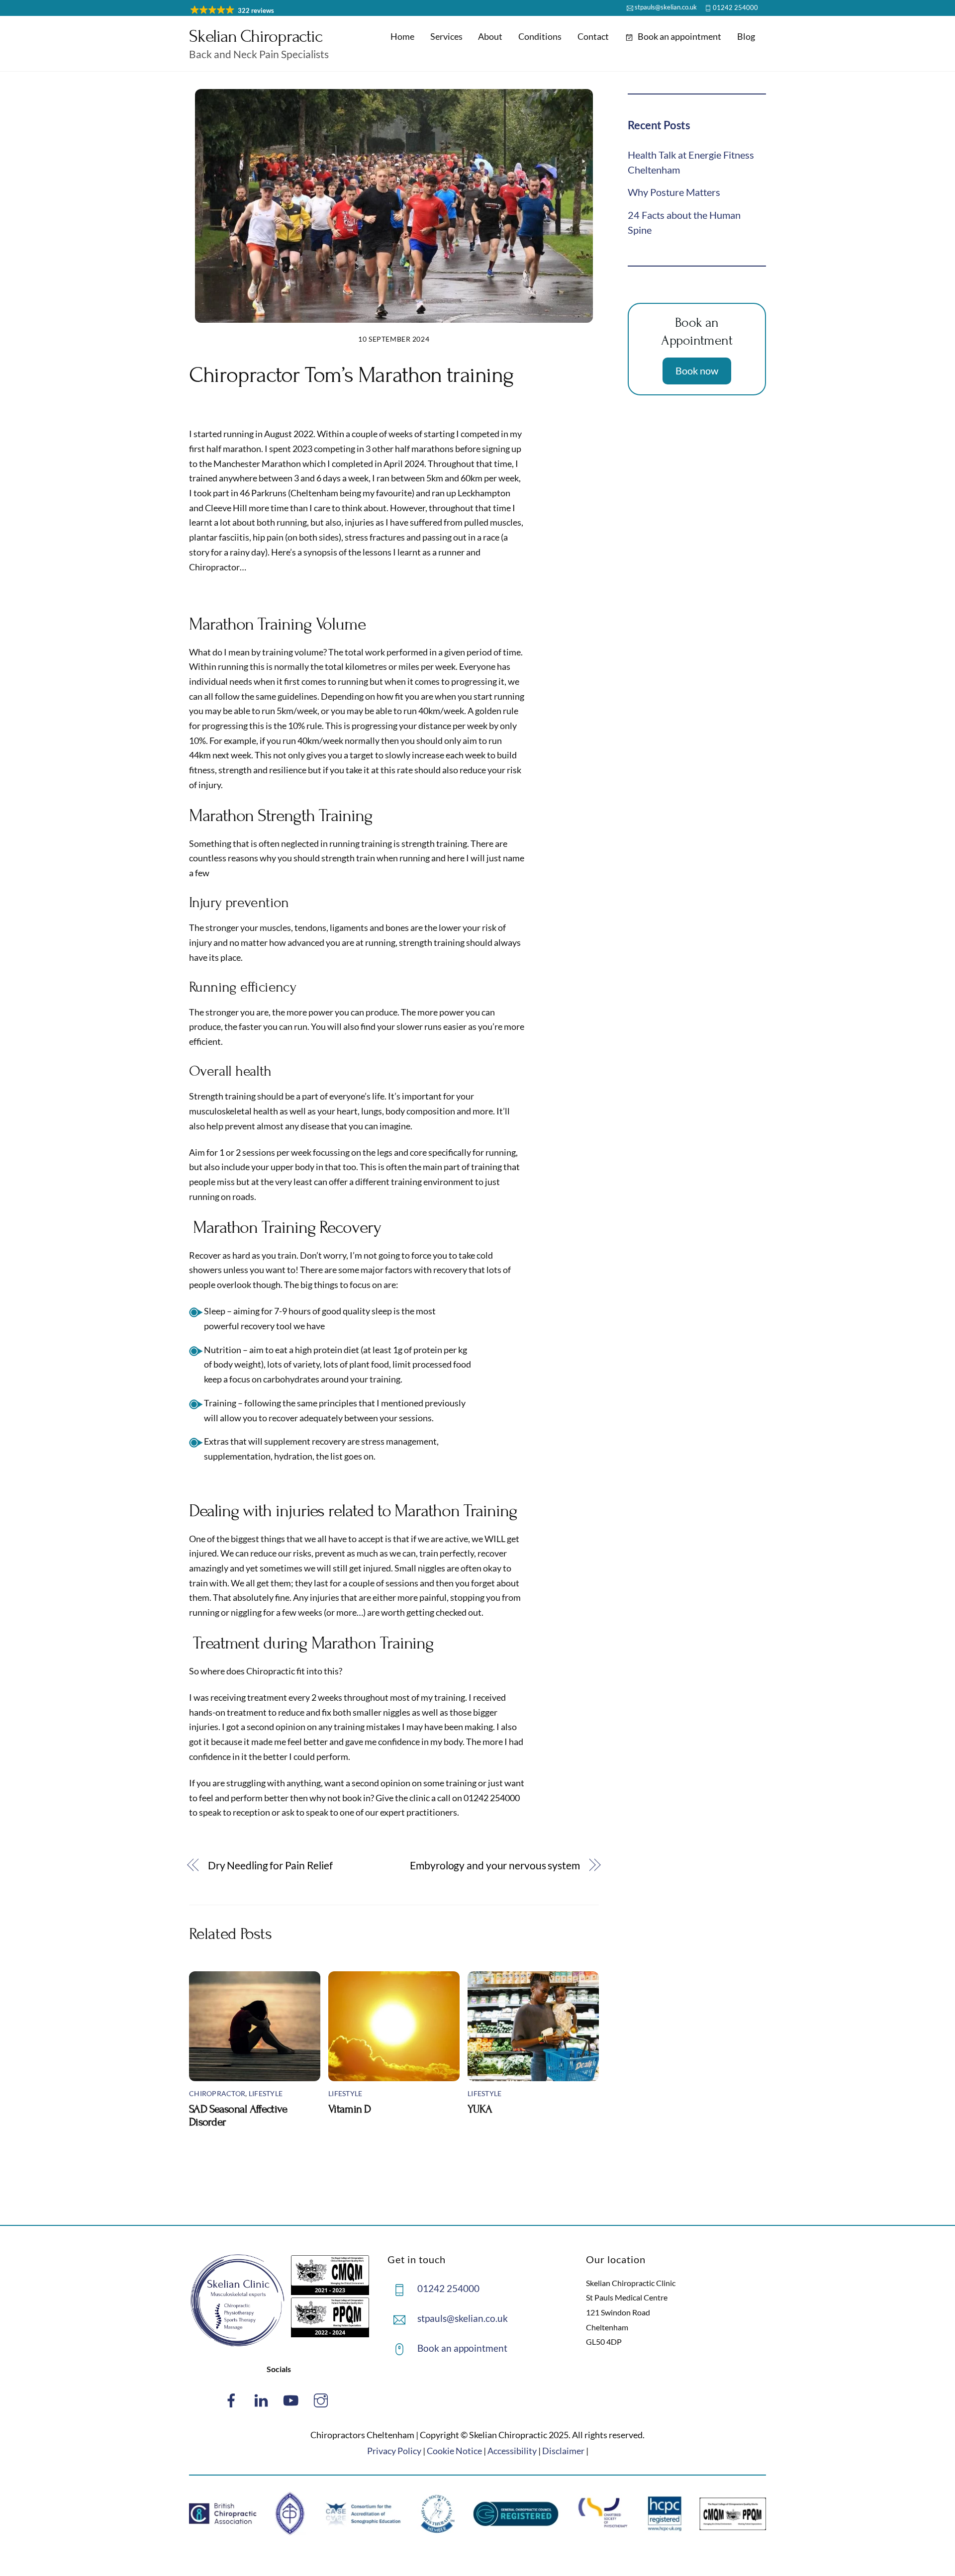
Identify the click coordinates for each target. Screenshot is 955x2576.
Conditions (540, 36)
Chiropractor (217, 2094)
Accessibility (512, 2451)
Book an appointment (679, 36)
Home (402, 36)
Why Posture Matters (674, 192)
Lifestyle (266, 2094)
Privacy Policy (394, 2451)
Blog (746, 36)
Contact (593, 36)
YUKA (480, 2109)
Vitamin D (350, 2109)
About (490, 36)
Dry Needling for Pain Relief (270, 1865)
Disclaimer (563, 2451)
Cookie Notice (454, 2451)
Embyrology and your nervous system (495, 1865)
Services (446, 36)
